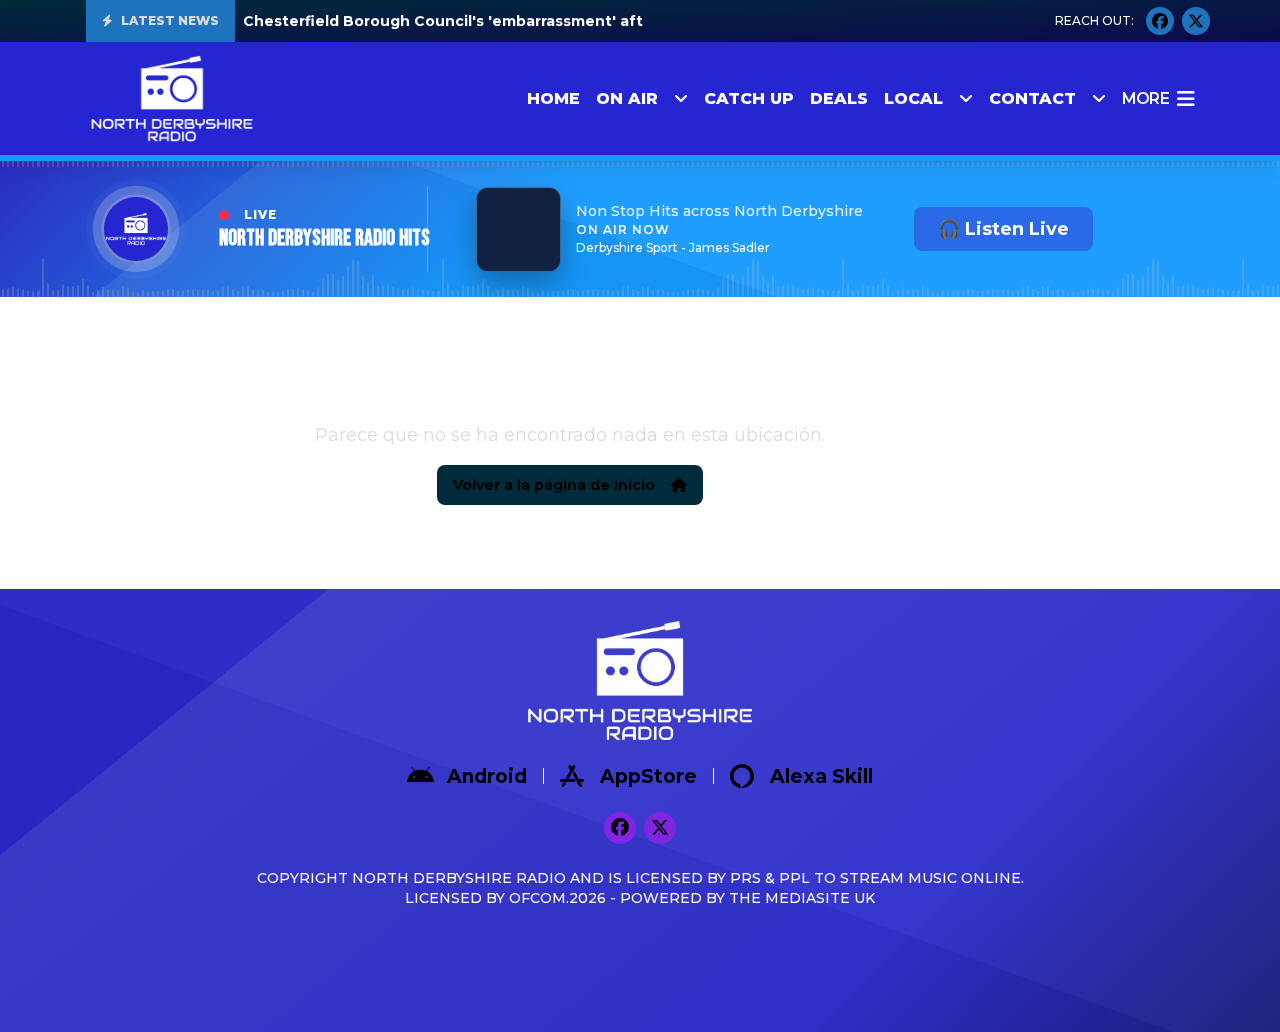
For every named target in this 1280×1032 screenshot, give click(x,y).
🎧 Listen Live (1003, 229)
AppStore (648, 776)
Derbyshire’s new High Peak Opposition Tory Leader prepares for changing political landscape (605, 21)
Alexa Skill (821, 776)
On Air (627, 98)
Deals (839, 98)
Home (553, 98)
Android (487, 776)
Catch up (749, 98)
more (1145, 98)
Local (913, 98)
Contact (1032, 98)
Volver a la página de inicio (554, 485)
